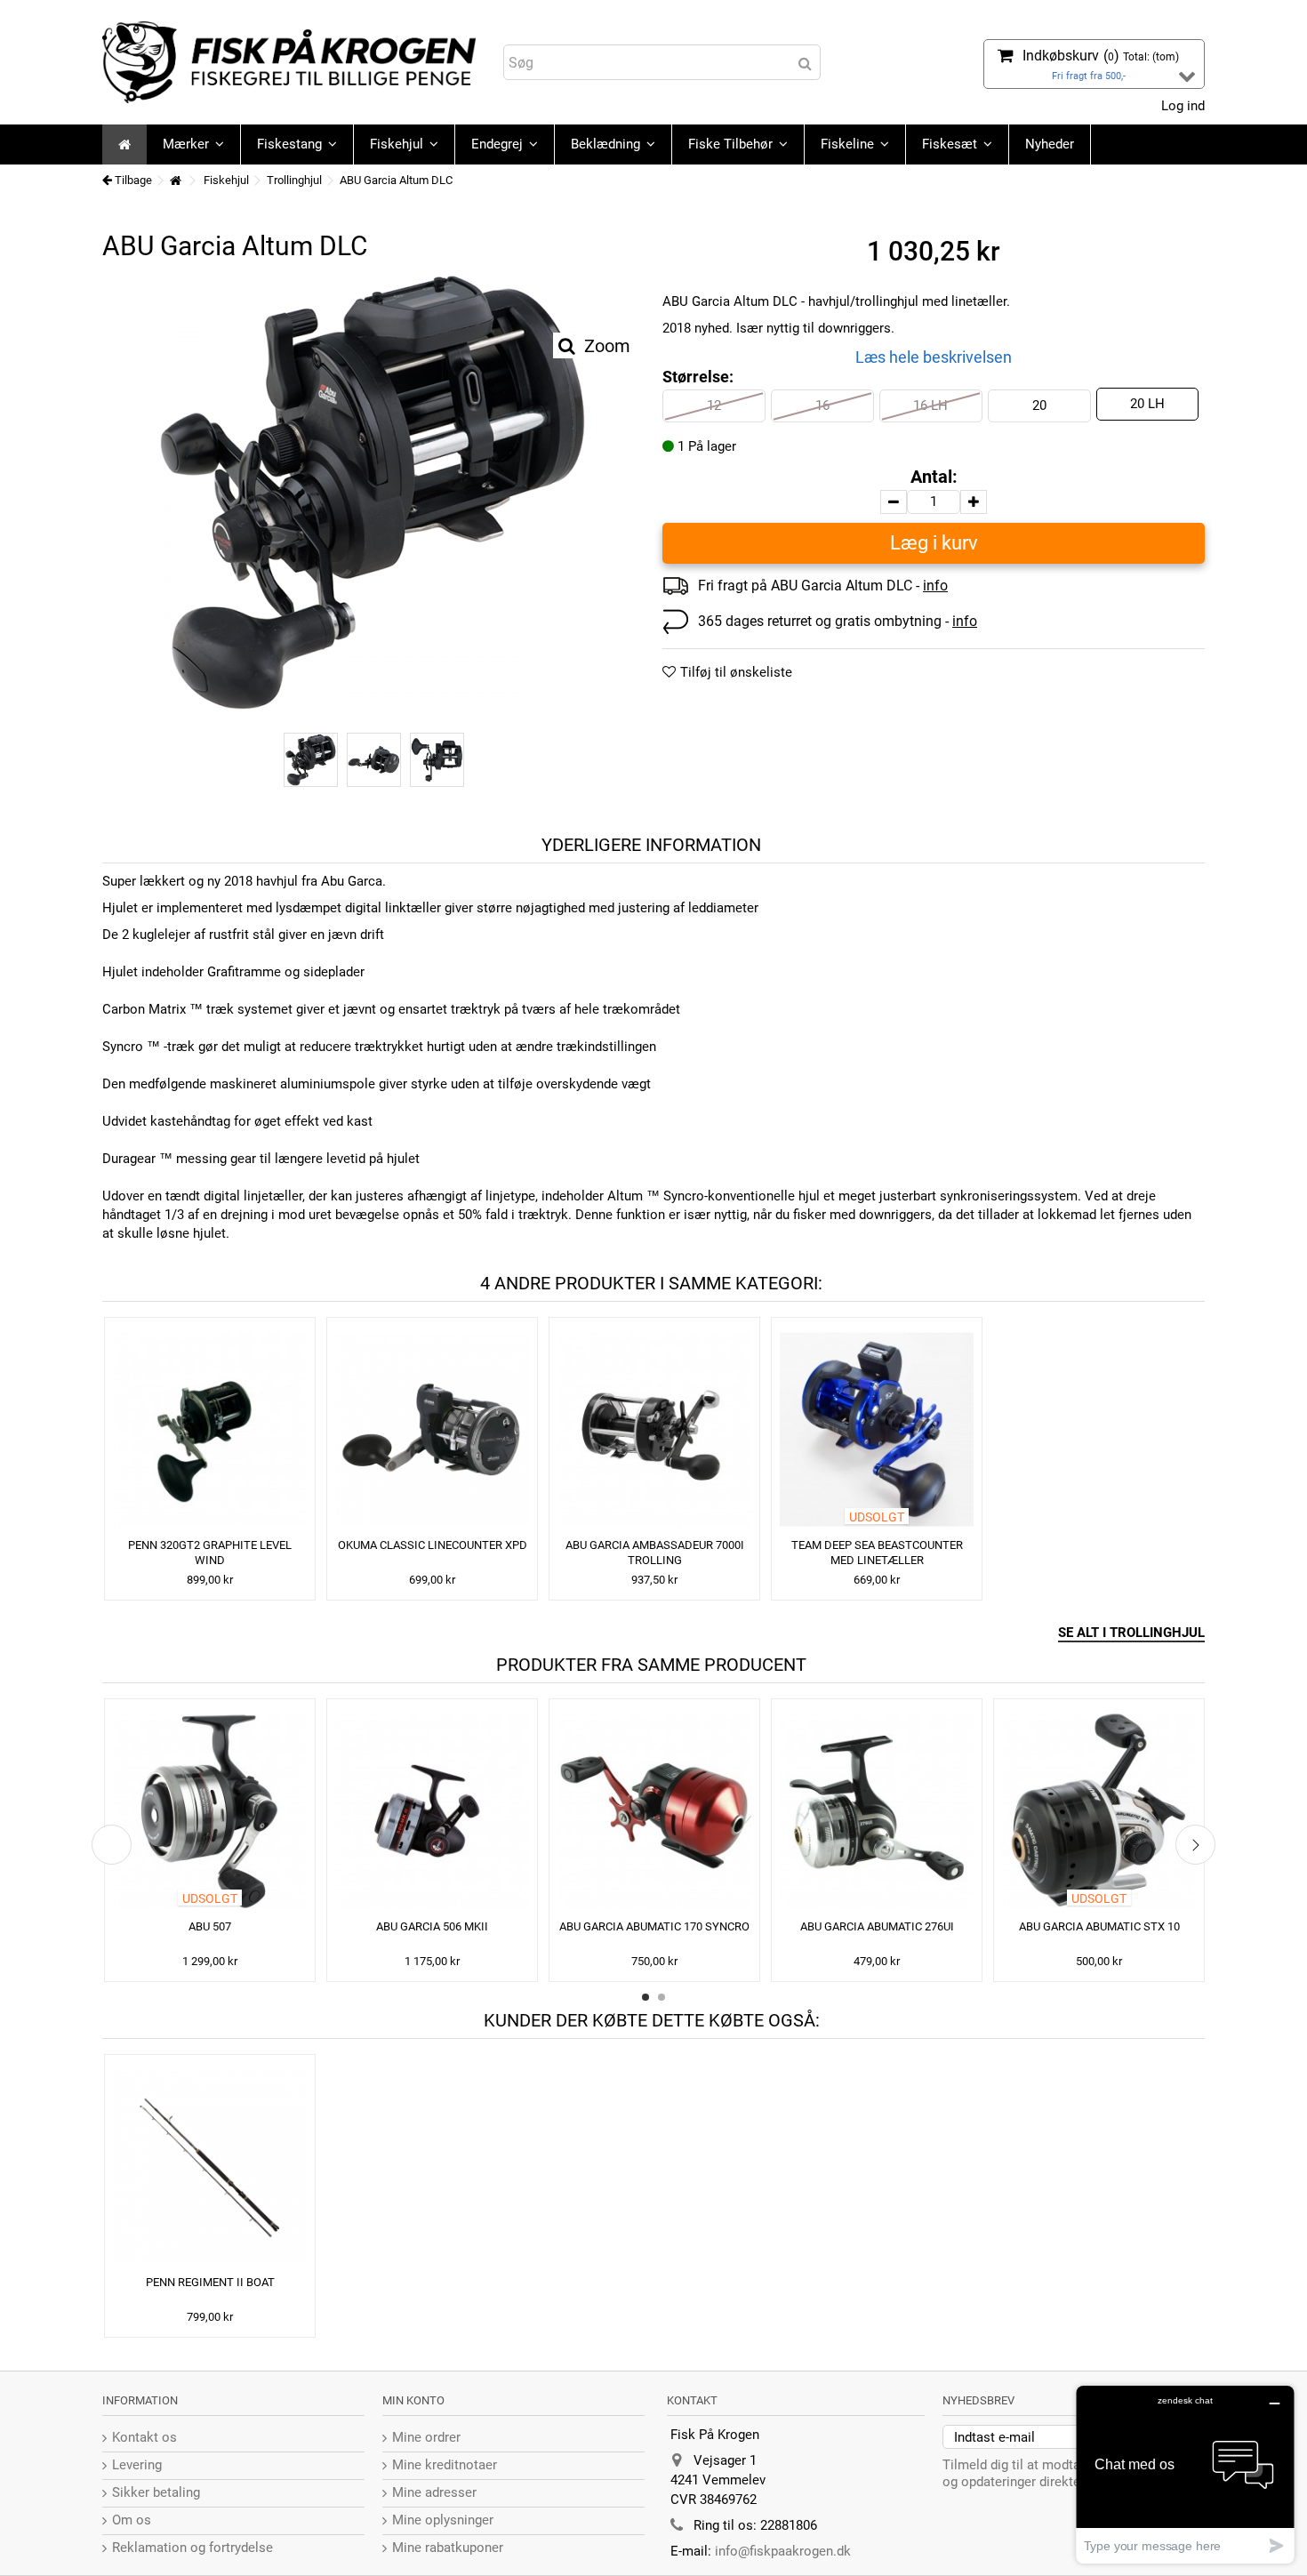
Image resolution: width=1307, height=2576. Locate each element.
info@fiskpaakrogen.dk (783, 2551)
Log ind (1181, 106)
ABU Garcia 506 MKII (432, 1926)
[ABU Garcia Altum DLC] (373, 492)
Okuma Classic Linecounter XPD (433, 1545)
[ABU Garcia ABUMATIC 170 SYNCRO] (654, 1811)
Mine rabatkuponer (448, 2548)
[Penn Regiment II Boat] (210, 2167)
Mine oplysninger (443, 2520)
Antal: (934, 477)
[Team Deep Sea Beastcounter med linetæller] (877, 1429)
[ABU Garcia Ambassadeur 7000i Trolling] (654, 1429)
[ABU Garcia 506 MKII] (432, 1811)
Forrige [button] (112, 503)
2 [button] (662, 1997)
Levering (137, 2465)
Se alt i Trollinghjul (1131, 1633)
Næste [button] (635, 503)
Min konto (413, 2400)
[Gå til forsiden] (175, 181)
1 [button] (645, 1997)
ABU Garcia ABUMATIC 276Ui (877, 1926)
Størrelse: (700, 377)
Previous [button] (112, 1845)
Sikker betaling (156, 2492)
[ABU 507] (210, 1811)
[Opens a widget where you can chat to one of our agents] (1185, 2474)
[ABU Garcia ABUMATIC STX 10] (1099, 1811)
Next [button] (1195, 1845)
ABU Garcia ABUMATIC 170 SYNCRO (654, 1926)
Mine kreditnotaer (445, 2465)
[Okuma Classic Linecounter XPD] (432, 1429)
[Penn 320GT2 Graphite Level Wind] (210, 1429)
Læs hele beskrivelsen (934, 357)
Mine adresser (434, 2492)
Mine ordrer (426, 2437)
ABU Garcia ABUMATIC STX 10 (1099, 1926)
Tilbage (132, 180)
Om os (132, 2520)
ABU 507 (210, 1926)
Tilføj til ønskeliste (736, 672)
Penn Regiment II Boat (210, 2282)
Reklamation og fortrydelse (192, 2548)
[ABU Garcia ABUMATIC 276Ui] (877, 1811)
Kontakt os (144, 2437)
